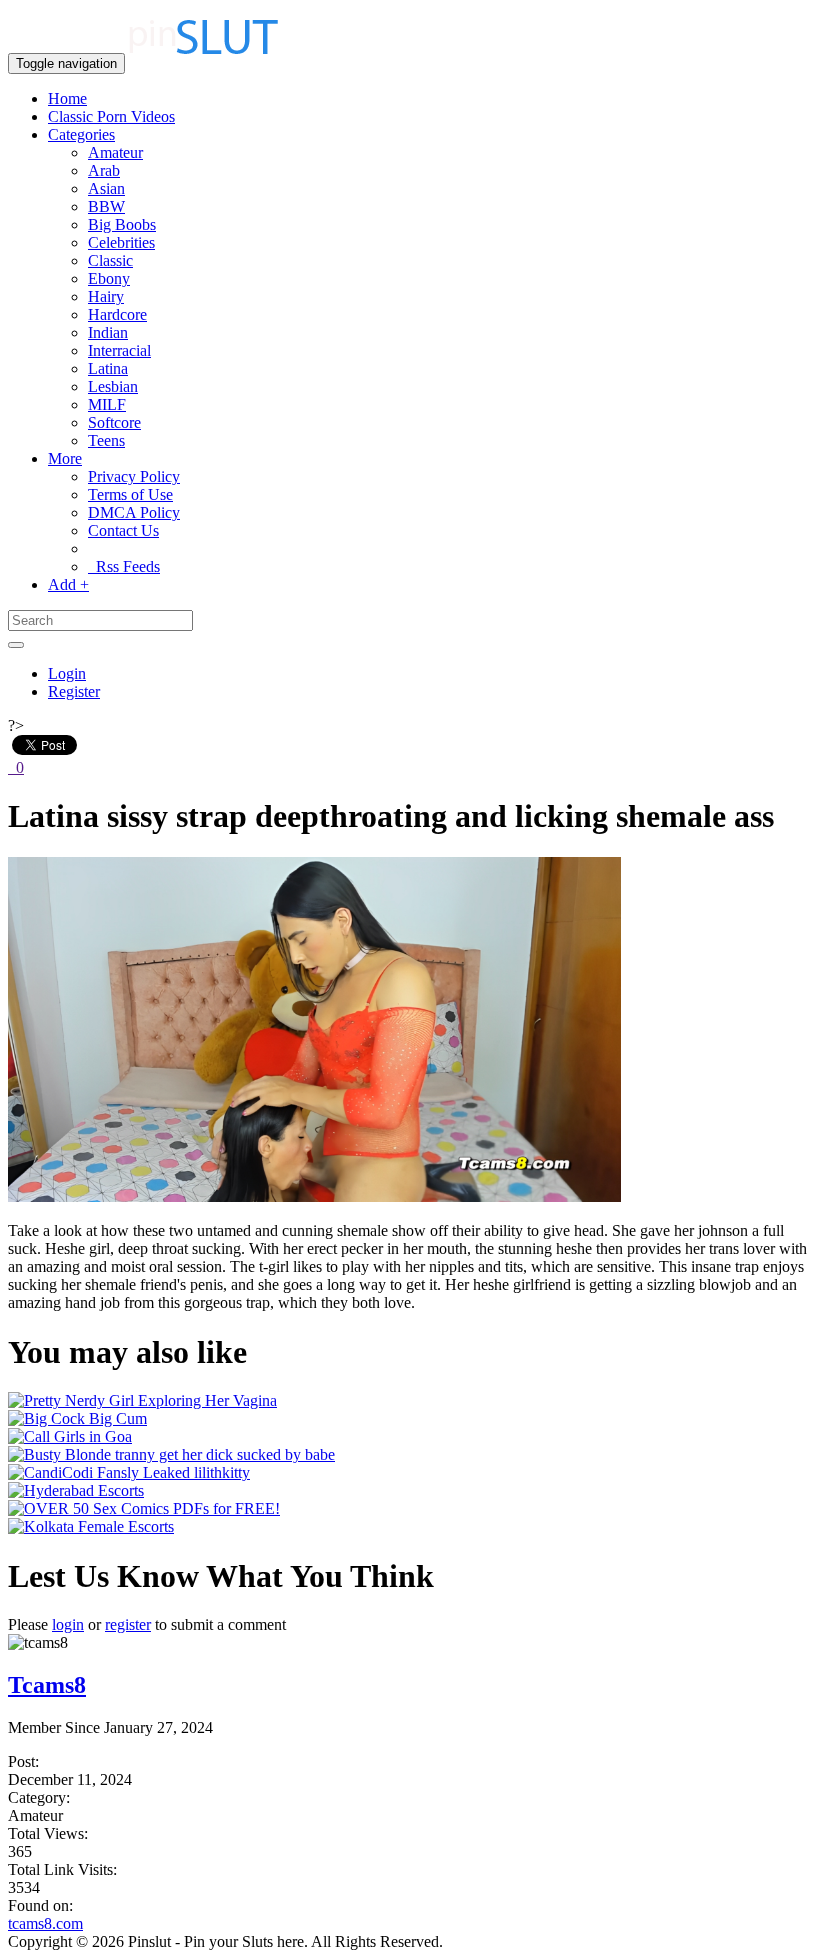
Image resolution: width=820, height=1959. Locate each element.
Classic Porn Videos (111, 116)
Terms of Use (130, 494)
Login (67, 673)
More (65, 458)
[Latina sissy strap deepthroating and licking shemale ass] (314, 1196)
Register (74, 691)
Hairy (106, 296)
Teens (106, 440)
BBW (106, 206)
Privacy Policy (134, 476)
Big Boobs (122, 224)
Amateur (115, 152)
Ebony (109, 278)
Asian (106, 188)
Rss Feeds (124, 566)
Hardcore (117, 314)
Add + (68, 584)
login (68, 1624)
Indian (108, 332)
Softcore (114, 422)
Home (67, 98)
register (128, 1624)
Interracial (119, 350)
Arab (104, 170)
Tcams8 (47, 1685)
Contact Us (123, 530)
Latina (108, 368)
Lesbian (113, 386)
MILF (107, 404)
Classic (110, 260)
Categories (81, 134)
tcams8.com (45, 1923)
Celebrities (121, 242)
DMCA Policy (134, 512)
